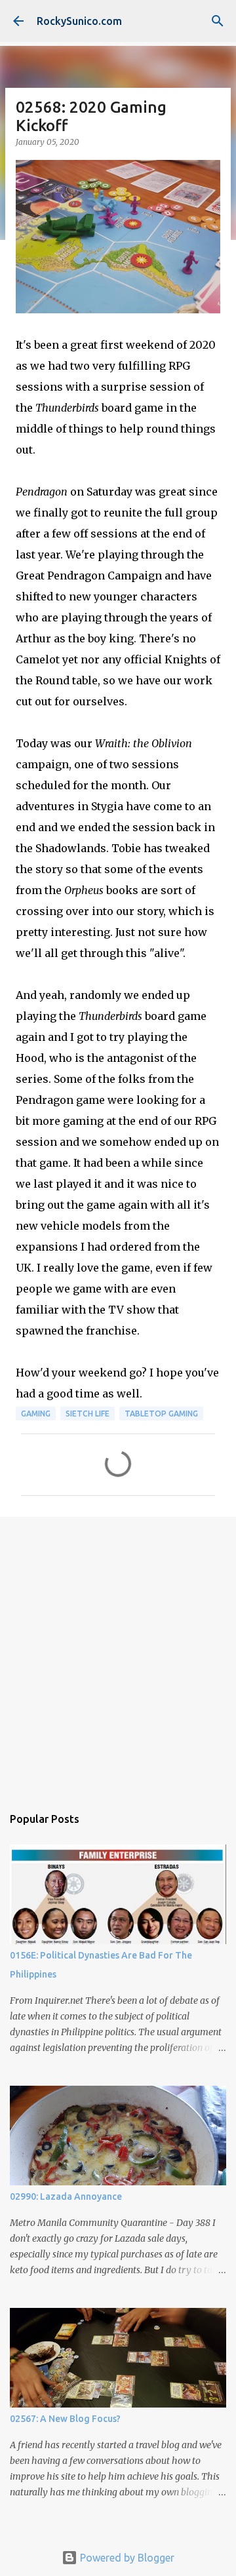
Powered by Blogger (126, 2558)
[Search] (218, 21)
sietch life (88, 1414)
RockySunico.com (79, 21)
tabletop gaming (161, 1414)
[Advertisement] (118, 1654)
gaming (36, 1414)
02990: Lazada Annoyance (66, 2196)
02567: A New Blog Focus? (65, 2419)
